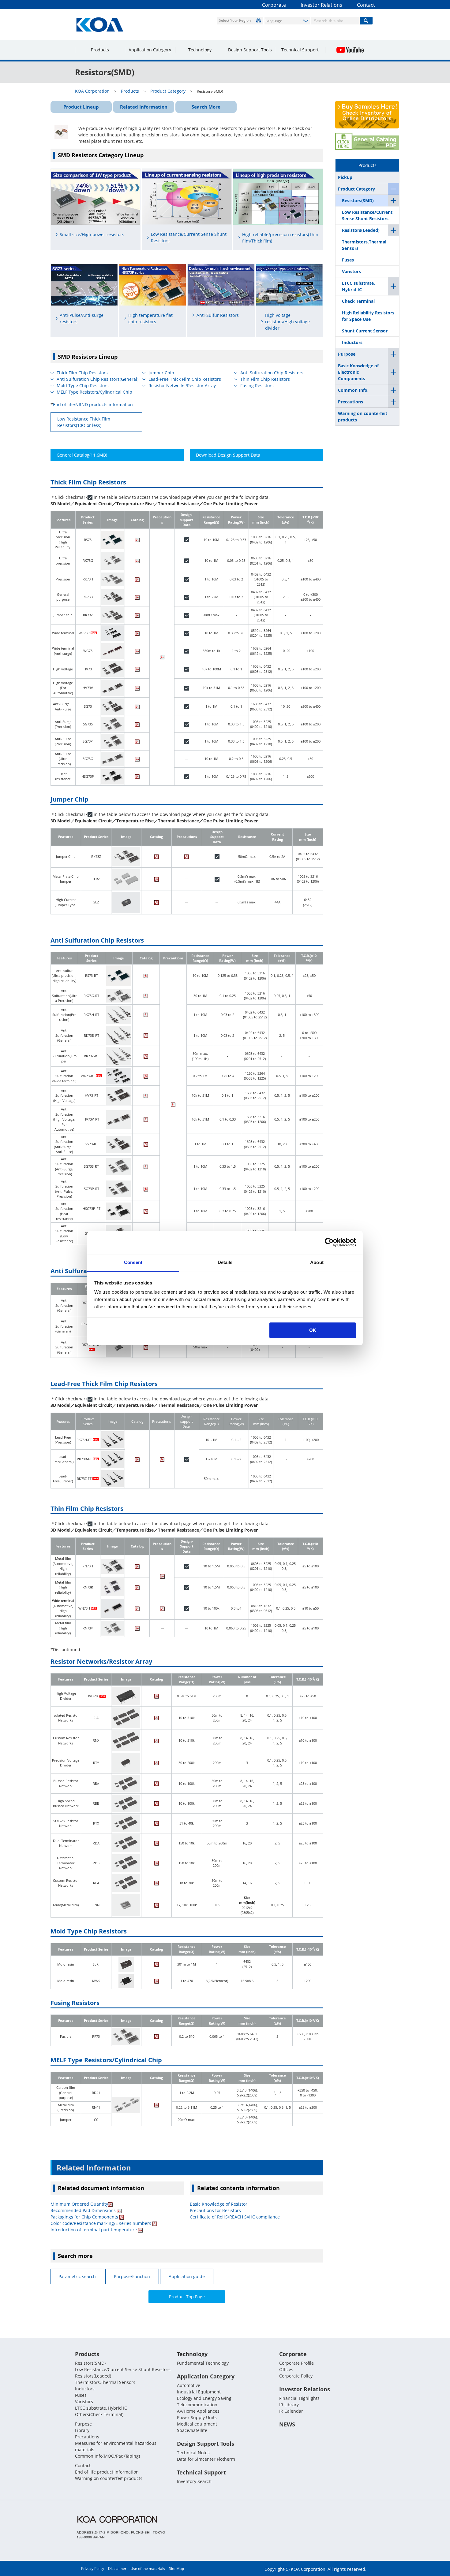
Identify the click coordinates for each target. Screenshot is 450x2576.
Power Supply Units (197, 2417)
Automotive (189, 2385)
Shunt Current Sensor (365, 331)
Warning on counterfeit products (363, 417)
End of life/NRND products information (93, 404)
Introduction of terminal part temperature (94, 2230)
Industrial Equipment (199, 2392)
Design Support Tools (250, 50)
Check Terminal (358, 301)
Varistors (351, 271)
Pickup (345, 177)
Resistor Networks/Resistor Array (182, 385)
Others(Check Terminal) (99, 2414)
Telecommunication (197, 2405)
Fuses (348, 260)
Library (82, 2430)
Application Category (150, 50)
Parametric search (77, 2276)
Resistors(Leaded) (361, 230)
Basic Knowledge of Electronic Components (358, 372)
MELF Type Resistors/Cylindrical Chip (94, 392)
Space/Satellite (192, 2430)
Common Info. (353, 390)
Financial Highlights (299, 2398)
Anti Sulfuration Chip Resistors (272, 373)
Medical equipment (197, 2424)
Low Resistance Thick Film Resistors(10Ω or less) (84, 422)
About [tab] (317, 1262)
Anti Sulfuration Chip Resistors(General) (97, 379)
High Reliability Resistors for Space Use (368, 316)
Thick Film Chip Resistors (82, 373)
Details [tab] (225, 1262)
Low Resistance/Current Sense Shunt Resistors (367, 215)
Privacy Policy (93, 2569)
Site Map (176, 2569)
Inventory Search (194, 2481)
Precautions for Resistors (215, 2210)
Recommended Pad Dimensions (84, 2210)
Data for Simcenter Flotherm (206, 2459)
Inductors (352, 342)
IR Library (289, 2405)
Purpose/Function (132, 2276)
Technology (200, 50)
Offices (286, 2369)
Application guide (187, 2276)
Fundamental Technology (203, 2363)
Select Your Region (235, 20)
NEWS (287, 2424)
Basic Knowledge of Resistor (219, 2204)
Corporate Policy (296, 2376)
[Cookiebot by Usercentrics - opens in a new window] (329, 1242)
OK (313, 1330)
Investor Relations (321, 5)
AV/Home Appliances (198, 2411)
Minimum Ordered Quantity (79, 2204)
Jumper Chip (161, 373)
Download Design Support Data (228, 455)
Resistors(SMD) (358, 200)
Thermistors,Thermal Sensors (364, 245)
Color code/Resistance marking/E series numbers (101, 2223)
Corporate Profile (296, 2363)
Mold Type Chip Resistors (83, 385)
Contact (366, 5)
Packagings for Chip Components (85, 2217)
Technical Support (300, 50)
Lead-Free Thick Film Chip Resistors (185, 379)
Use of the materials (148, 2569)
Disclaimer (117, 2569)
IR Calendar (291, 2411)
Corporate (274, 5)
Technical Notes (193, 2453)
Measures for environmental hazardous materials (116, 2446)
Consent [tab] (133, 1262)
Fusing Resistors (257, 385)
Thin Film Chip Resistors (265, 379)
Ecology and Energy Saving (204, 2398)
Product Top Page (187, 2297)
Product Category (356, 189)
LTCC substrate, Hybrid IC (358, 286)
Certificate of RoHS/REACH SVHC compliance (235, 2217)
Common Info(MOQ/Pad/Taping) (107, 2456)
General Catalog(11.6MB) (82, 455)
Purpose (347, 354)
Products (100, 50)
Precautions (351, 402)
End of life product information (107, 2472)
